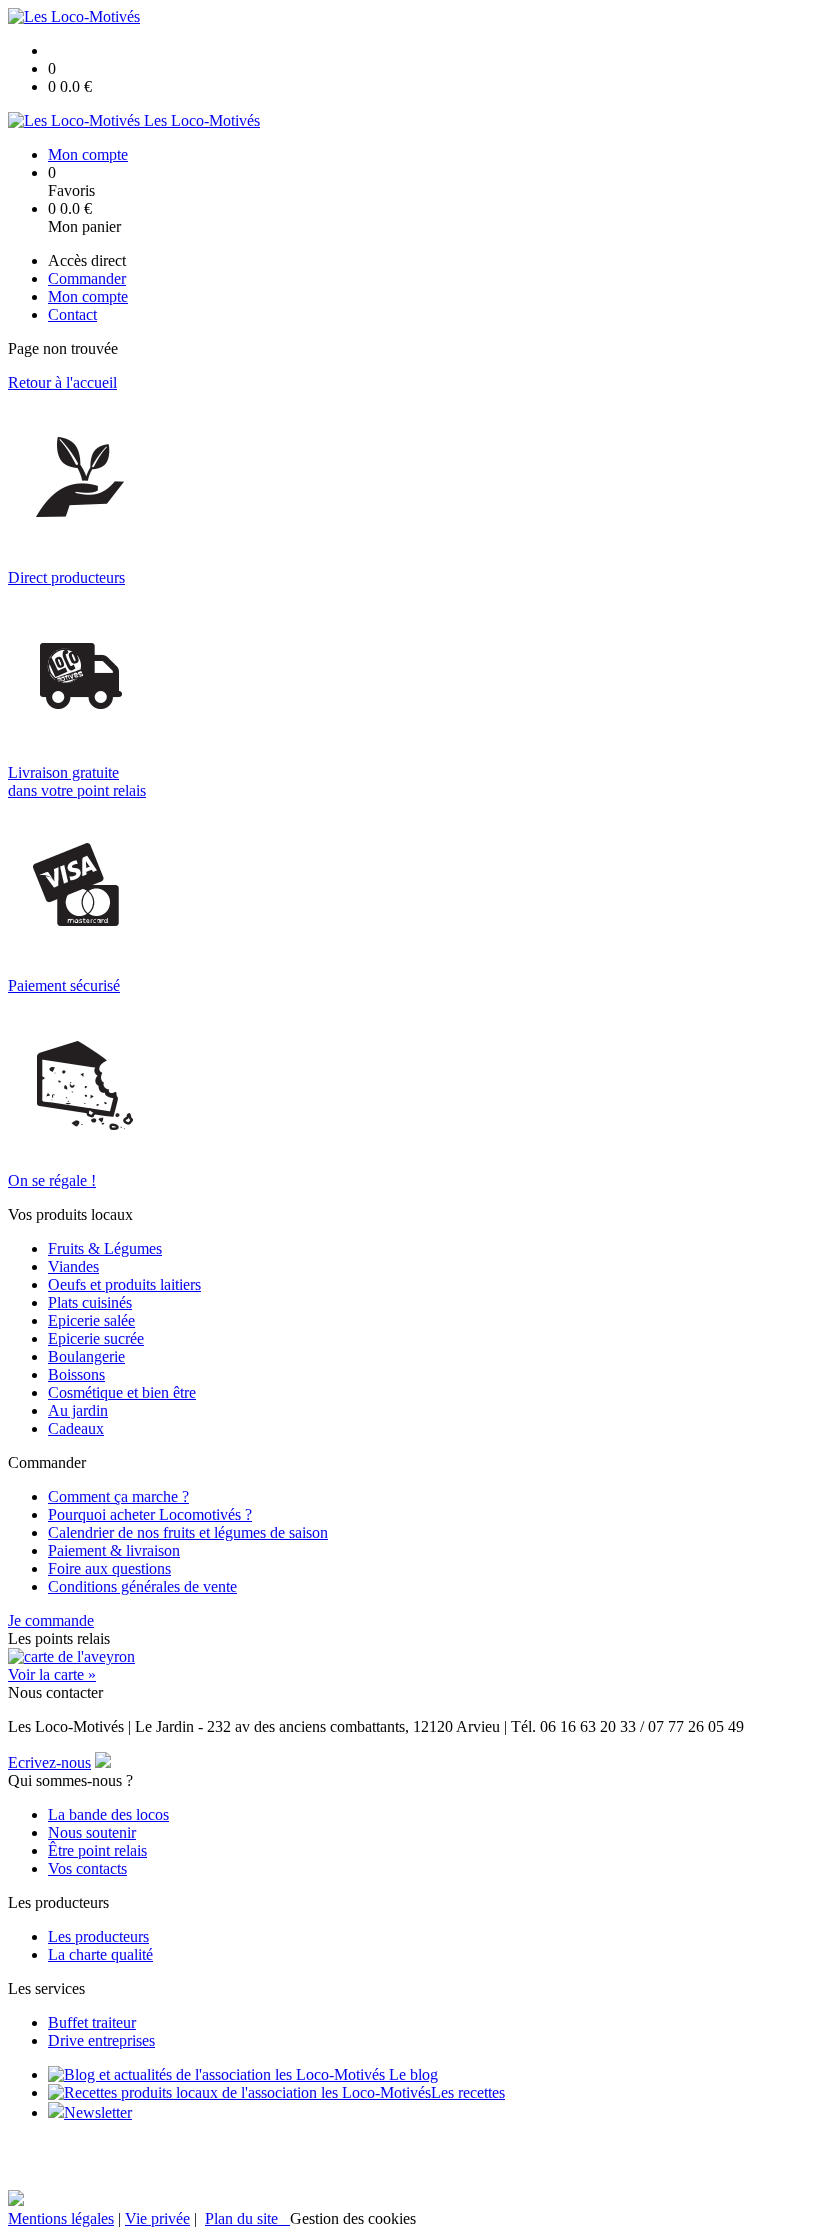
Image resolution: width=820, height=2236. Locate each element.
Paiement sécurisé (64, 985)
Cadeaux (76, 1428)
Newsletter (98, 2112)
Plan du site (247, 2218)
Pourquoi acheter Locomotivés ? (150, 1514)
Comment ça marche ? (118, 1496)
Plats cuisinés (90, 1302)
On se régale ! (52, 1180)
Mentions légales (61, 2218)
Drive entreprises (101, 2040)
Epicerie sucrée (96, 1338)
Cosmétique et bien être (122, 1392)
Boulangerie (86, 1356)
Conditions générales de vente (142, 1586)
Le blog (411, 2074)
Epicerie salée (91, 1320)
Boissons (76, 1374)
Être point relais (97, 1850)
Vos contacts (87, 1868)
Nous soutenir (92, 1832)
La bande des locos (108, 1814)
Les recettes (468, 2092)
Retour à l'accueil (62, 382)
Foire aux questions (109, 1568)
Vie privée (157, 2218)
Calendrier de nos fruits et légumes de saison (188, 1532)
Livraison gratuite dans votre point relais (77, 781)
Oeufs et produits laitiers (124, 1284)
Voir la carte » (52, 1674)
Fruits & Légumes (105, 1248)
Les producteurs (98, 1936)
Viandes (73, 1266)
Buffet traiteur (92, 2022)
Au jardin (78, 1410)
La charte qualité (100, 1954)
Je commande (51, 1620)
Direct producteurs (66, 577)
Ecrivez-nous (49, 1762)
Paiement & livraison (114, 1550)
